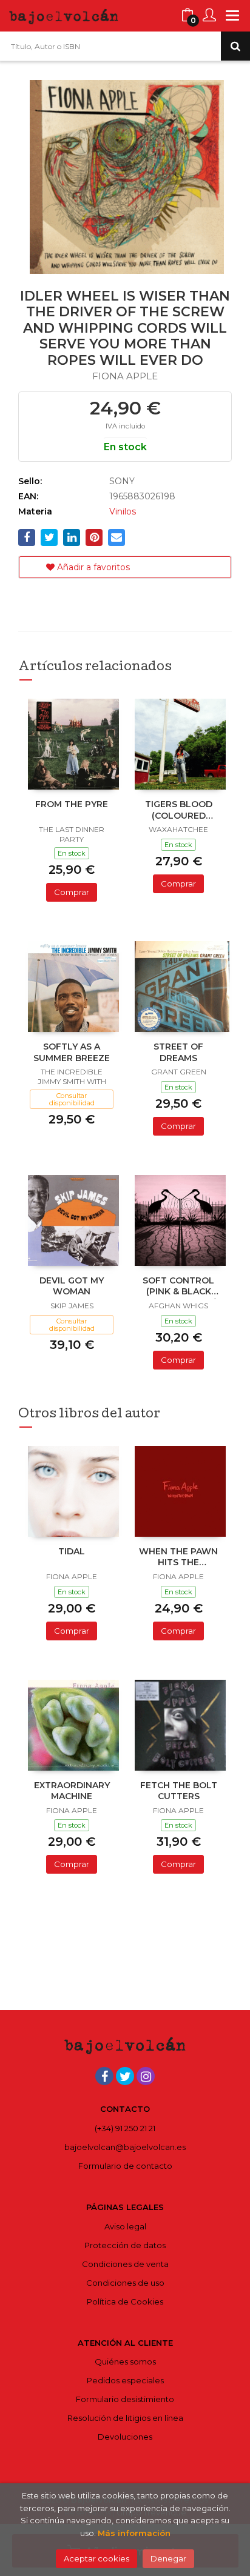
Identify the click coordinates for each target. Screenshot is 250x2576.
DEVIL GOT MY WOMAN (72, 1286)
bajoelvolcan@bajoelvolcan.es (125, 2147)
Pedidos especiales (125, 2380)
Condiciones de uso (125, 2283)
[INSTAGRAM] (146, 2076)
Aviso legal (125, 2226)
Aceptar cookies (96, 2558)
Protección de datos (125, 2245)
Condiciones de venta (125, 2264)
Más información (134, 2533)
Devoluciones (125, 2437)
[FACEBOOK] (104, 2076)
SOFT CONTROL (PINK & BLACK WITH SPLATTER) (179, 1287)
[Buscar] (235, 46)
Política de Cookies (125, 2301)
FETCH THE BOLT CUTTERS (179, 1791)
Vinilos (123, 511)
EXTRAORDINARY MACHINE (72, 1791)
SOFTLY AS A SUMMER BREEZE (72, 1052)
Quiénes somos (125, 2361)
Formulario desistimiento (125, 2399)
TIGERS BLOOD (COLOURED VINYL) (179, 811)
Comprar (72, 892)
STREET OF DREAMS (178, 1052)
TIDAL (72, 1551)
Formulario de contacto (125, 2166)
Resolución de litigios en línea (125, 2418)
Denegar (168, 2558)
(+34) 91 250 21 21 (125, 2128)
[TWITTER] (125, 2076)
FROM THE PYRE (72, 804)
